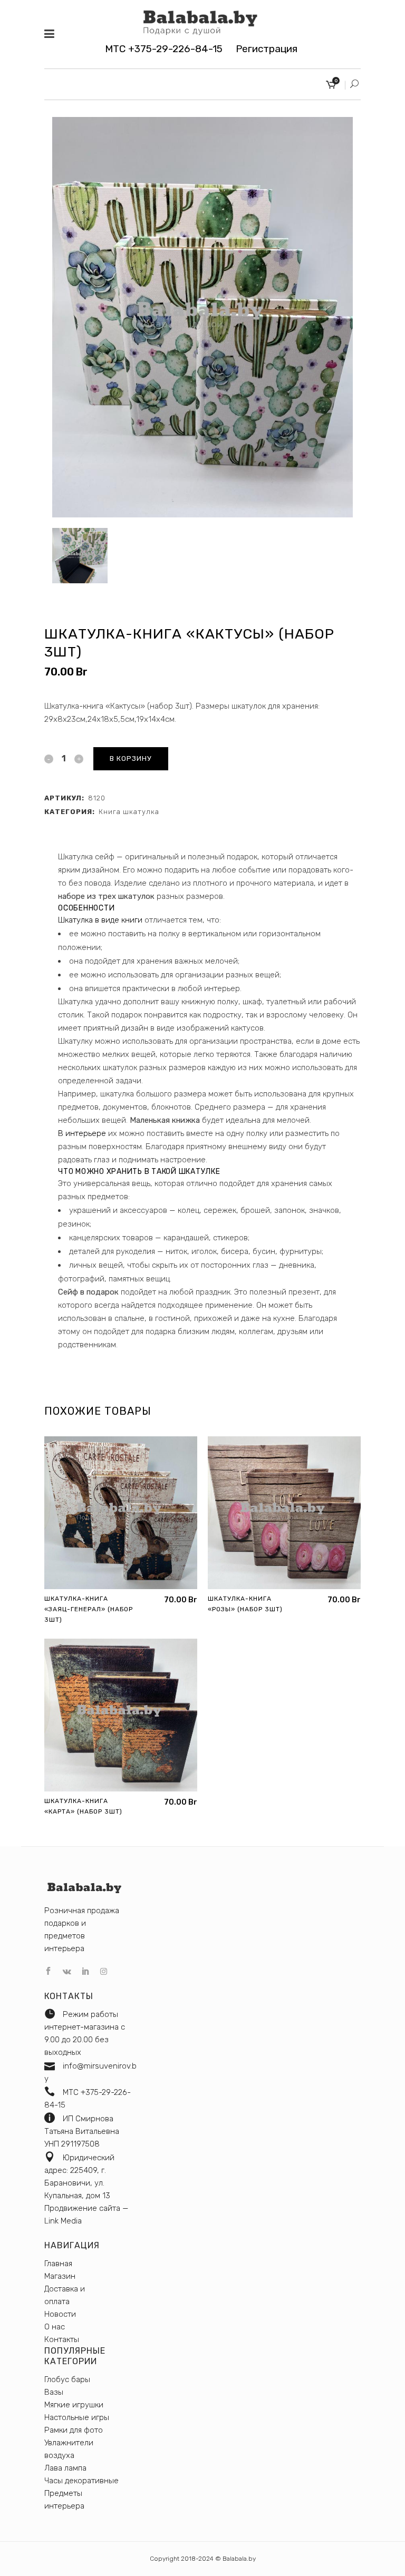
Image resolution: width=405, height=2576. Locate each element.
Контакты (62, 2339)
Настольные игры (77, 2417)
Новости (60, 2314)
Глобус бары (67, 2379)
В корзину (131, 758)
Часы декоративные (81, 2481)
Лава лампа (65, 2468)
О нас (55, 2327)
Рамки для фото (74, 2430)
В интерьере (82, 1133)
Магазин (60, 2276)
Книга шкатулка (129, 812)
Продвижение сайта (82, 2208)
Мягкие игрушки (74, 2405)
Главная (58, 2264)
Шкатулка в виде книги (100, 920)
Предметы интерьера (64, 2500)
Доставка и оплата (65, 2295)
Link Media (63, 2221)
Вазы (54, 2392)
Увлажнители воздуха (69, 2449)
